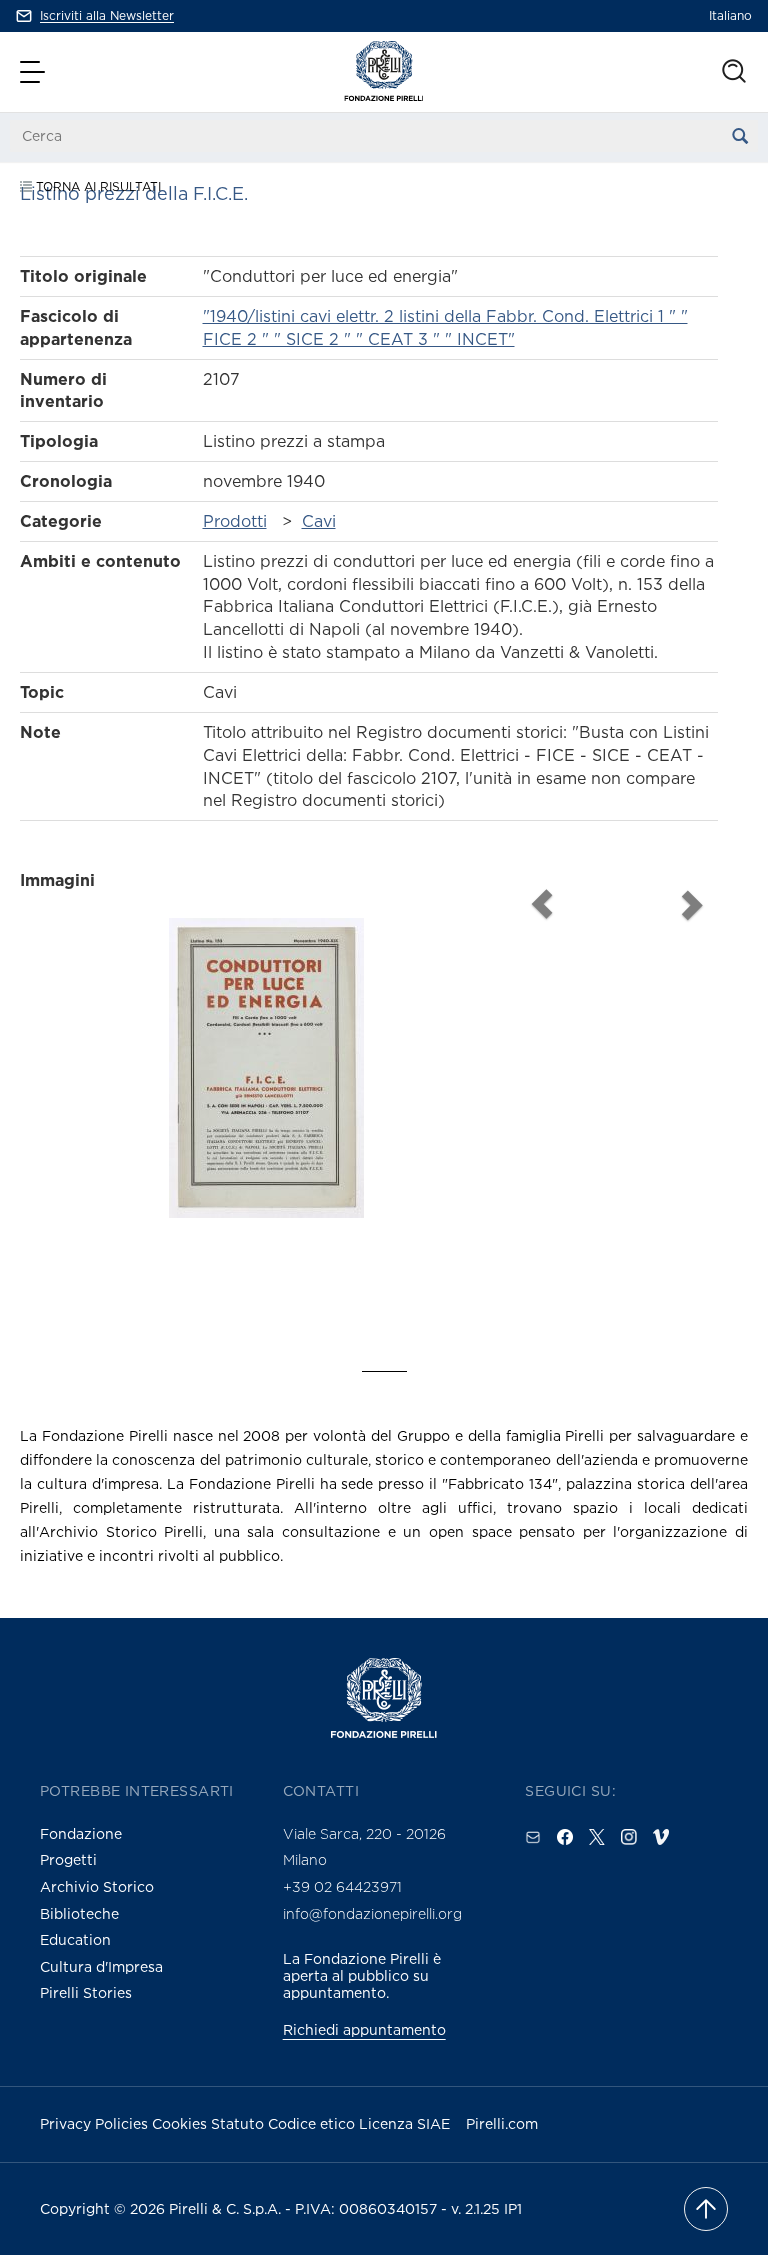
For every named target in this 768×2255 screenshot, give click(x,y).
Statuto (239, 2123)
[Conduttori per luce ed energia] (267, 1103)
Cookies (181, 2123)
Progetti (68, 1859)
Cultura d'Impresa (101, 1966)
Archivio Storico (97, 1886)
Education (75, 1939)
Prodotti (235, 521)
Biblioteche (79, 1913)
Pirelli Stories (86, 1992)
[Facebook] (565, 1837)
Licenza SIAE (404, 2123)
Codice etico (313, 2123)
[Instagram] (629, 1837)
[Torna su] (706, 2209)
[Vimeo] (661, 1837)
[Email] (533, 1837)
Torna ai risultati (96, 186)
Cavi (319, 521)
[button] (35, 72)
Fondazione (81, 1833)
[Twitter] (597, 1837)
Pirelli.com (502, 2123)
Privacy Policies (96, 2123)
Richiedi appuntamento (364, 2029)
